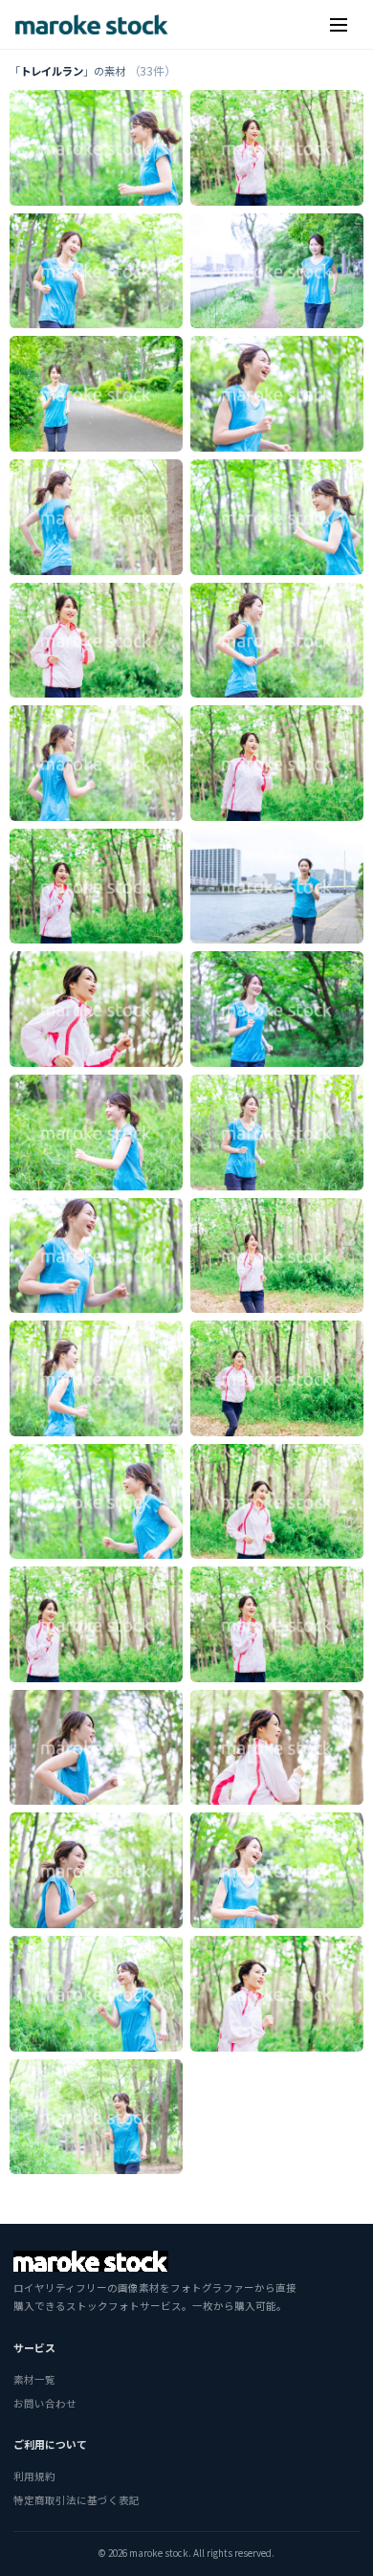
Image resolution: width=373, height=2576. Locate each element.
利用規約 (34, 2476)
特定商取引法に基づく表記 (77, 2500)
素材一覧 (34, 2379)
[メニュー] (339, 25)
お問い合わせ (45, 2403)
